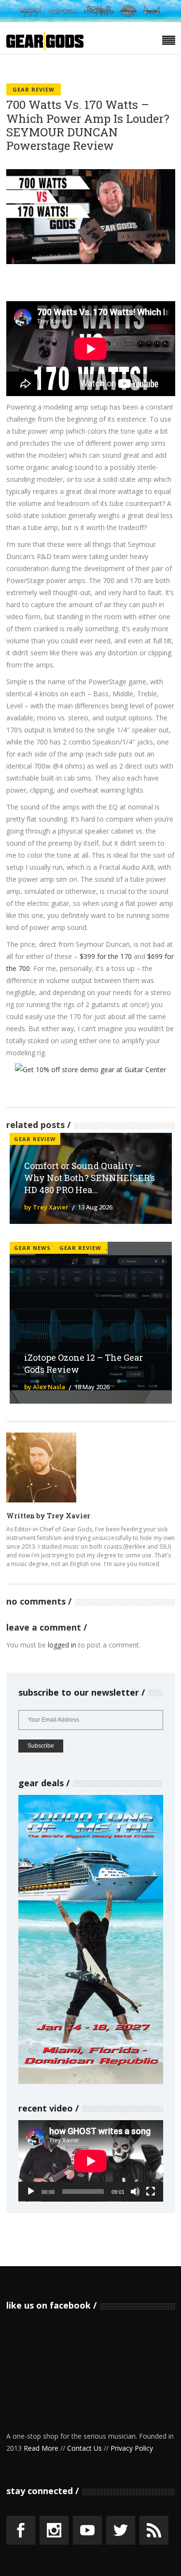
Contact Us (84, 2448)
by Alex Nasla (45, 1387)
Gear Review (34, 89)
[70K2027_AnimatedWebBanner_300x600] (91, 2081)
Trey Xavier (69, 1516)
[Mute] (135, 2191)
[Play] (31, 2191)
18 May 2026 (92, 1387)
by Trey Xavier (46, 1207)
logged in (62, 1645)
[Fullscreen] (151, 2191)
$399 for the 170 (106, 956)
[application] (91, 2161)
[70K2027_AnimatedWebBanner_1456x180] (90, 20)
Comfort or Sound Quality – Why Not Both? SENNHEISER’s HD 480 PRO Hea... (90, 1178)
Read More (41, 2448)
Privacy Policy (132, 2448)
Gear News (32, 1248)
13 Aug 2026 (95, 1207)
